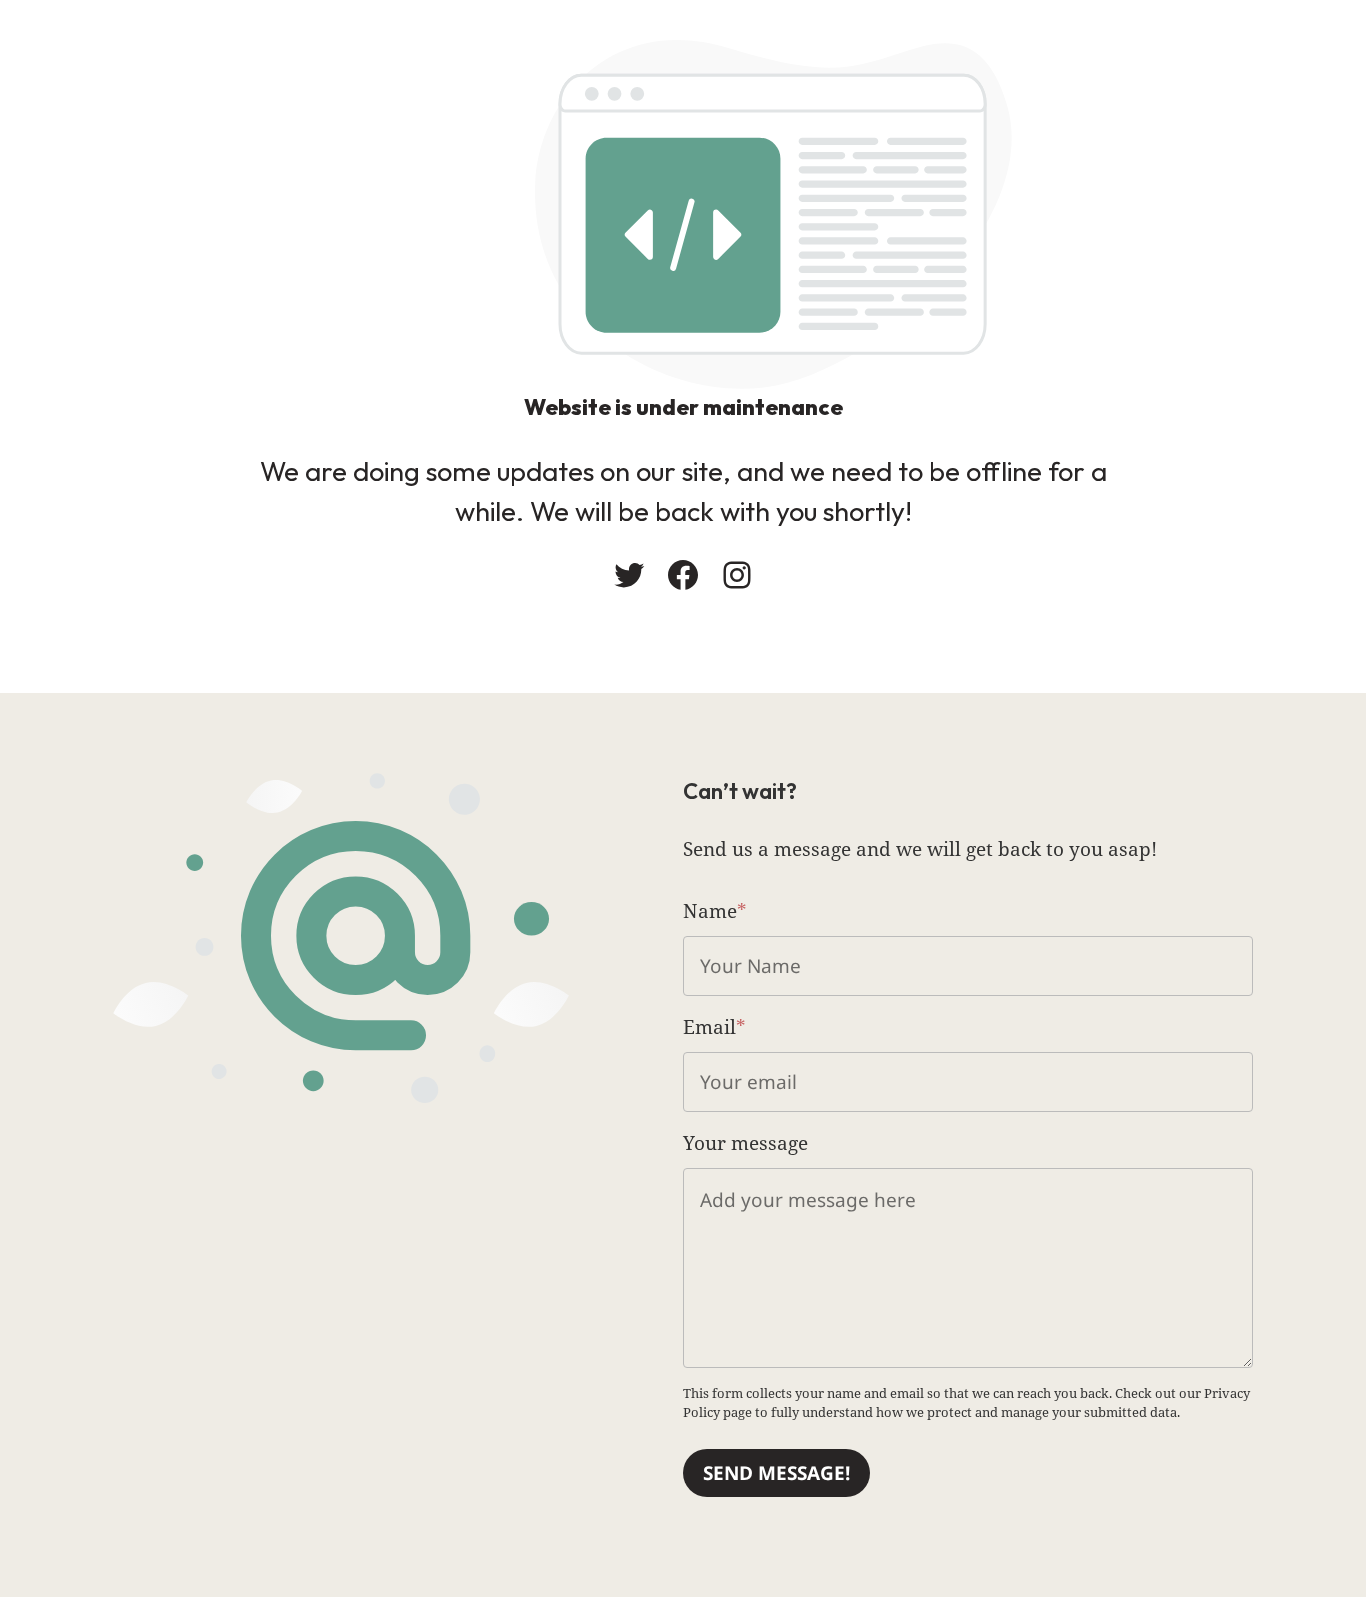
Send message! (776, 1473)
